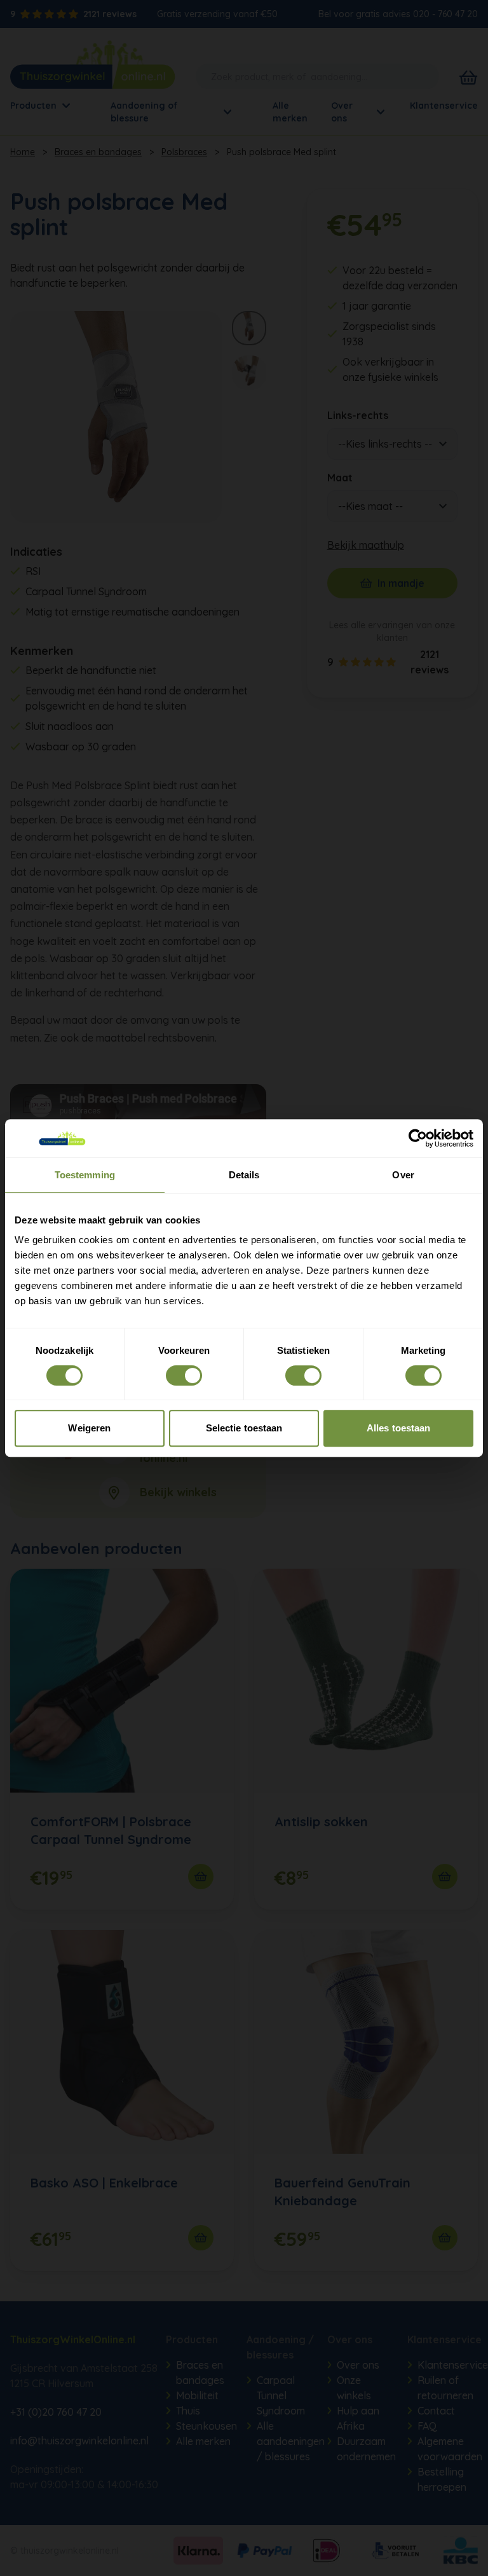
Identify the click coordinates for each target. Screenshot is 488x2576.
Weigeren (89, 1428)
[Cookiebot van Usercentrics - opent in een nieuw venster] (418, 1138)
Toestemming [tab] (85, 1175)
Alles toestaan (398, 1428)
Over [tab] (403, 1175)
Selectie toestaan (244, 1428)
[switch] (184, 1375)
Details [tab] (244, 1175)
